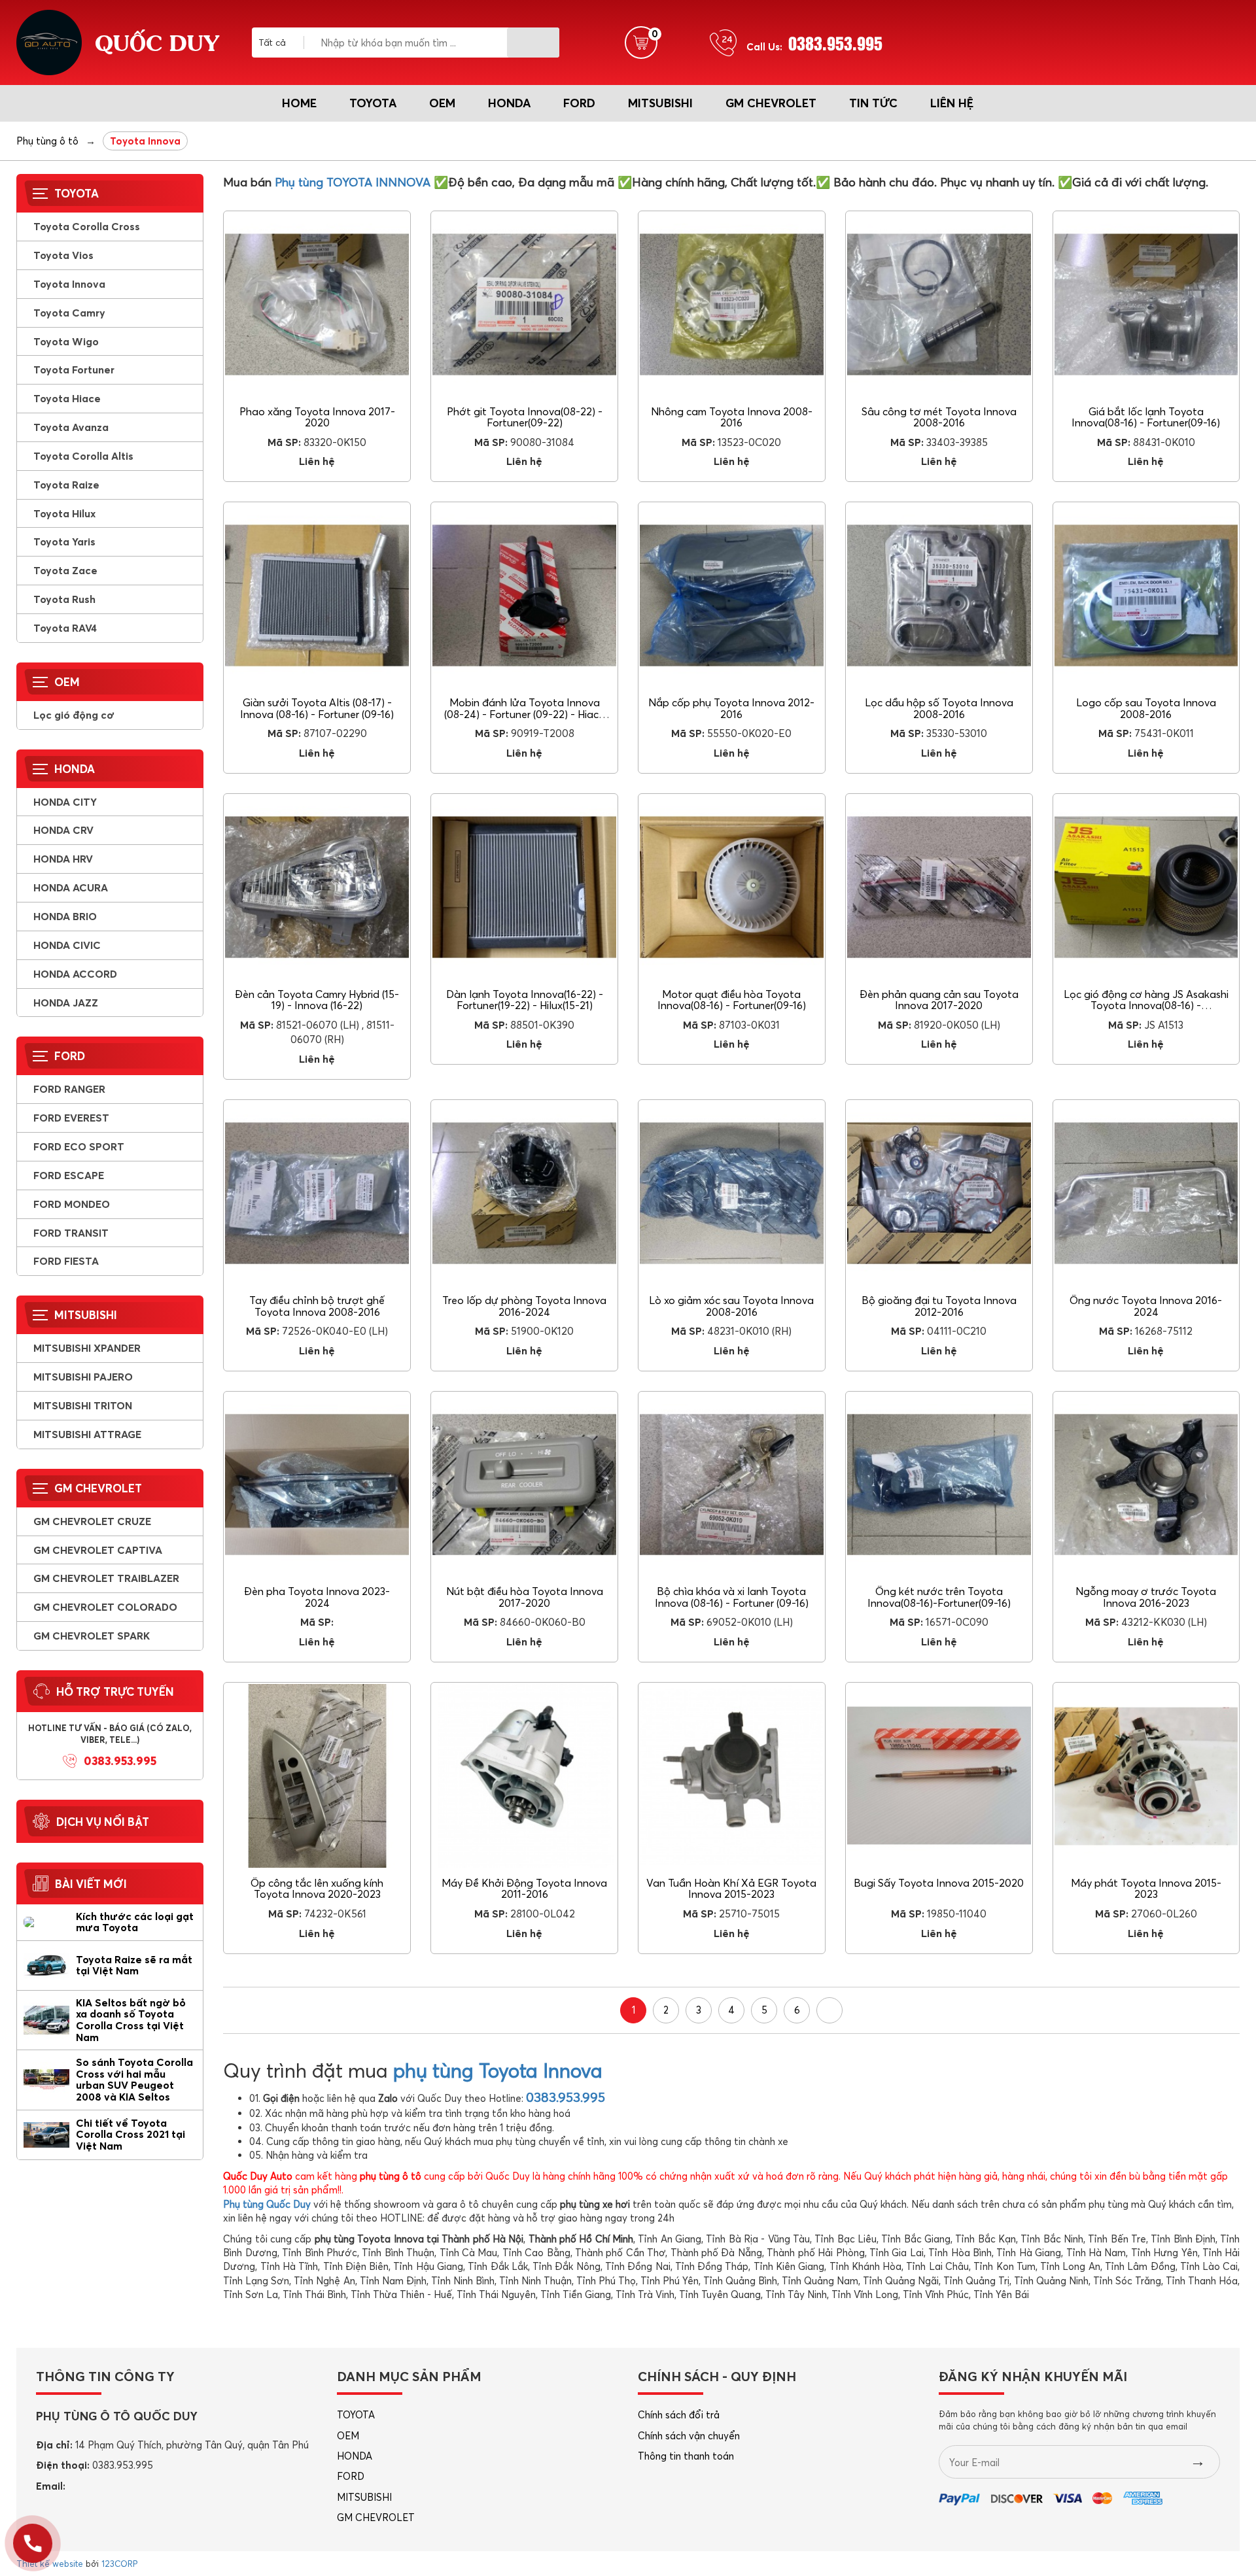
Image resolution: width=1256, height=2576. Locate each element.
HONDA (509, 103)
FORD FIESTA (66, 1261)
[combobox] (281, 43)
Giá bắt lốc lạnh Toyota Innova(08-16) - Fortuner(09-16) (1146, 417)
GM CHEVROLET (771, 103)
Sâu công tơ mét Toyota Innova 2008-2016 (939, 417)
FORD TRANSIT (71, 1233)
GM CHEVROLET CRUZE (92, 1521)
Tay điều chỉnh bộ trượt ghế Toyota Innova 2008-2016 (317, 1306)
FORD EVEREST (71, 1118)
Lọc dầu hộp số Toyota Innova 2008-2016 (939, 708)
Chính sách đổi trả (679, 2415)
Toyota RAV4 (65, 628)
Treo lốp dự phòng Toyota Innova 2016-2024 (524, 1306)
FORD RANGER (69, 1089)
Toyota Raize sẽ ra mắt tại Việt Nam (134, 1965)
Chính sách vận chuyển (689, 2436)
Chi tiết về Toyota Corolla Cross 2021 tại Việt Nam (131, 2134)
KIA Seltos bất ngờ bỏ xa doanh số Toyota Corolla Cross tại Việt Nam (131, 2020)
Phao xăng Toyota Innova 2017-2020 (317, 417)
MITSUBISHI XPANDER (87, 1348)
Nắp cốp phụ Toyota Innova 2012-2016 (731, 708)
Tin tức (873, 103)
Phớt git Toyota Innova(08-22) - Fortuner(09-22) (525, 417)
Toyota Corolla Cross (87, 226)
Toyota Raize (66, 485)
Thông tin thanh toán (686, 2456)
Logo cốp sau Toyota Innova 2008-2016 (1146, 708)
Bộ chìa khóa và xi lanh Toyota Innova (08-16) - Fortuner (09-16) (732, 1597)
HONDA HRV (63, 859)
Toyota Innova (69, 284)
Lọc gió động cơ (74, 715)
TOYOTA (373, 103)
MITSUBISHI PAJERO (83, 1377)
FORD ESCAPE (69, 1175)
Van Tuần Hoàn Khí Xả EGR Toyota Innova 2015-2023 (731, 1889)
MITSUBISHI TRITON (83, 1405)
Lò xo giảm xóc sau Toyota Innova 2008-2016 (731, 1306)
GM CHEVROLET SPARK (92, 1636)
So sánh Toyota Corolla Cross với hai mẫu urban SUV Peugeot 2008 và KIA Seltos (134, 2079)
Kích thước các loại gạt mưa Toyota (135, 1922)
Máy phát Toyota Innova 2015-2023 (1146, 1889)
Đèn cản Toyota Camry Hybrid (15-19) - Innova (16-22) (317, 1000)
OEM (442, 103)
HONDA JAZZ (66, 1003)
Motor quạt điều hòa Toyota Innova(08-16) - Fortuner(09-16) (732, 1000)
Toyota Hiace (67, 398)
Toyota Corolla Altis (83, 456)
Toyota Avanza (71, 427)
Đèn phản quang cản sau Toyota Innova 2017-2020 (939, 1000)
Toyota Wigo (66, 341)
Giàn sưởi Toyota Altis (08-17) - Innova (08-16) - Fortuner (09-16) (317, 708)
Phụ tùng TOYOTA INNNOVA (353, 182)
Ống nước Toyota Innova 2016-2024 (1146, 1306)
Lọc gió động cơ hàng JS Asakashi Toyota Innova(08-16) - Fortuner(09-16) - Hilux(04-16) (1146, 1005)
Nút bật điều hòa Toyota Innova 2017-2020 (525, 1597)
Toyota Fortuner (74, 369)
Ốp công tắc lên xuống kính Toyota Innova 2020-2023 (317, 1889)
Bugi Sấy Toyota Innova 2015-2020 (939, 1883)
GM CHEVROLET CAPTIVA (98, 1550)
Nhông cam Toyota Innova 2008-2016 (732, 417)
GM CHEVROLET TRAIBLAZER (106, 1578)
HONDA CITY (65, 802)
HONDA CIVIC (67, 945)
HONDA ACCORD (75, 974)
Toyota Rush (64, 599)
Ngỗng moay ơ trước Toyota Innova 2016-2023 (1146, 1597)
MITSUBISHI (660, 103)
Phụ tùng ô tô (47, 141)
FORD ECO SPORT (79, 1146)
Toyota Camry (69, 313)
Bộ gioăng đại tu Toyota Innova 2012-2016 (939, 1306)
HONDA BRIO (65, 916)
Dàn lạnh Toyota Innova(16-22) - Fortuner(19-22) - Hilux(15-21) (525, 1000)
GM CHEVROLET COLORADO (105, 1607)
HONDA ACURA (71, 887)
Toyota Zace (65, 570)
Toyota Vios (63, 255)
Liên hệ (952, 103)
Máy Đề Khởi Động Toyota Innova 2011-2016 (524, 1889)
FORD (579, 103)
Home (299, 103)
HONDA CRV (63, 830)
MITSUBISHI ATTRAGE (87, 1434)
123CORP (119, 2564)
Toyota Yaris (64, 541)
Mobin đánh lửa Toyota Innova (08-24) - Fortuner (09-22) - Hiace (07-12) (524, 714)
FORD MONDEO (72, 1204)
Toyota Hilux (64, 513)
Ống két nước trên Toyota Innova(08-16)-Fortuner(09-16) (939, 1597)
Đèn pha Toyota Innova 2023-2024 (317, 1597)
